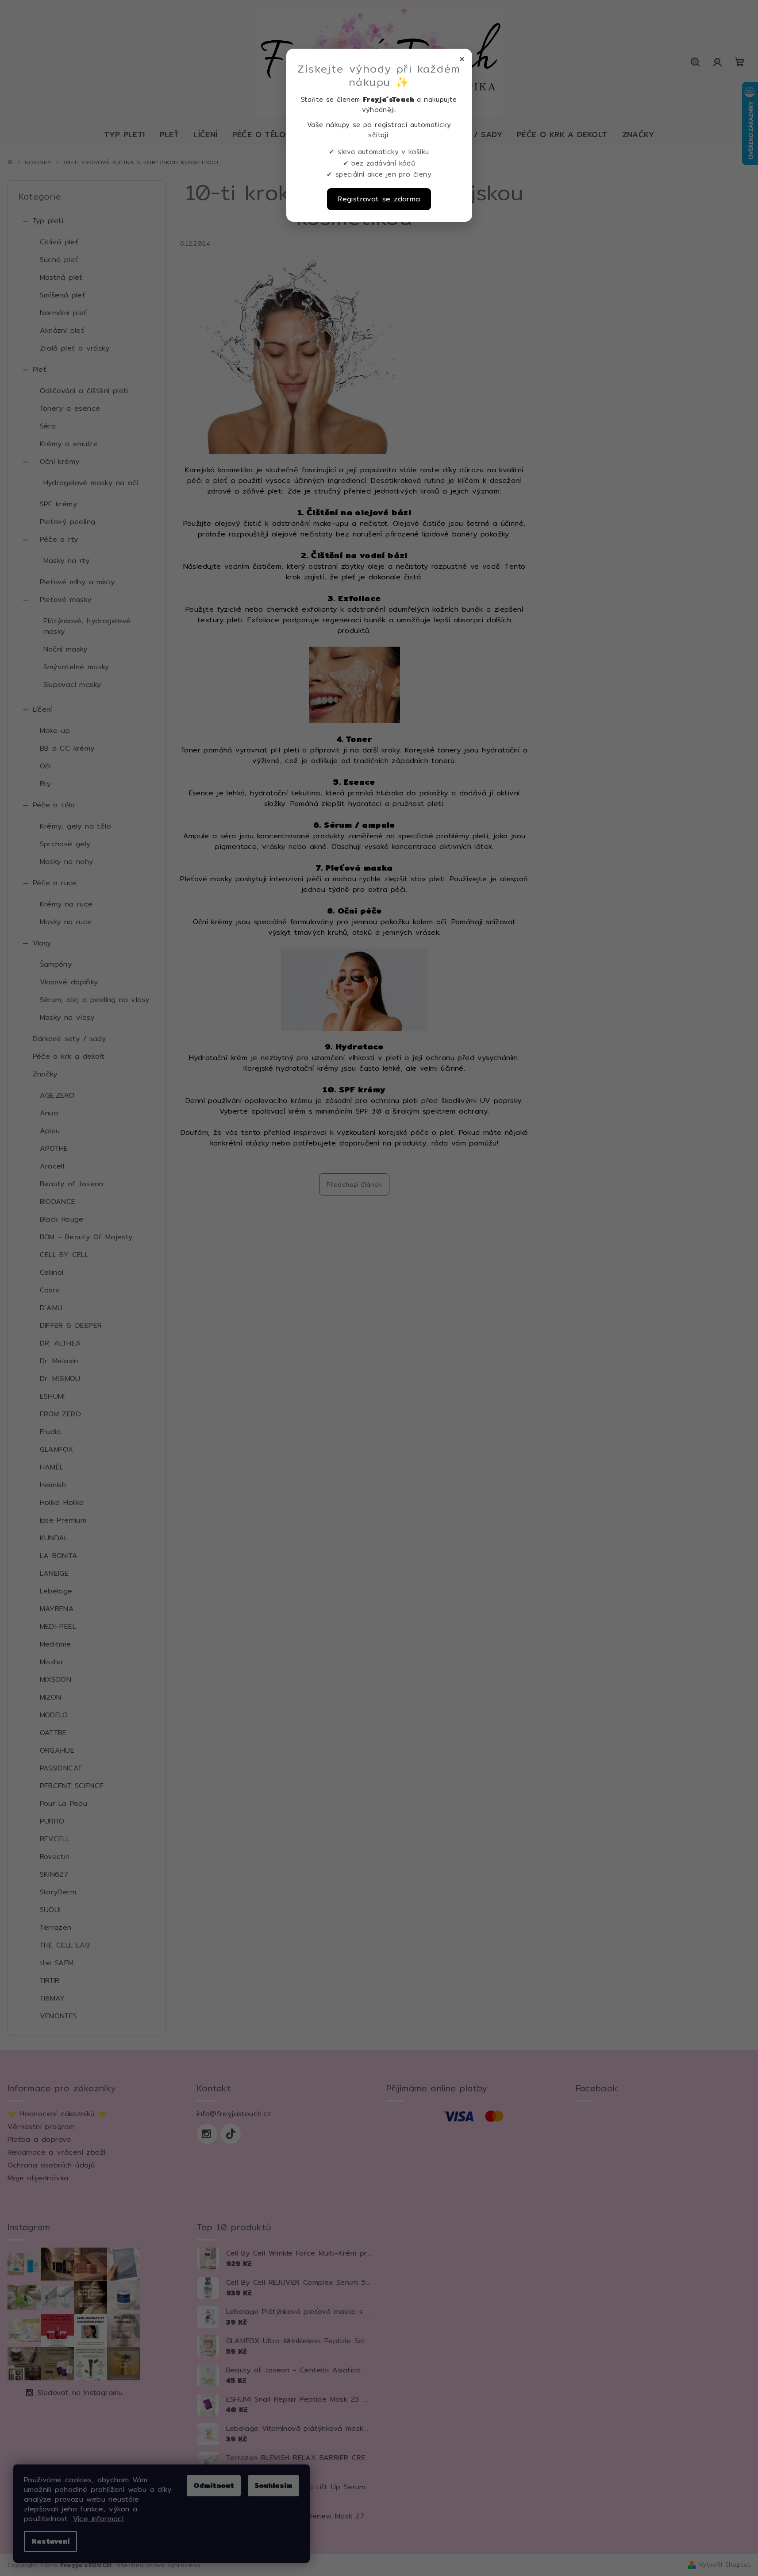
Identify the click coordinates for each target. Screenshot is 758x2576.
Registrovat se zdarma (379, 199)
